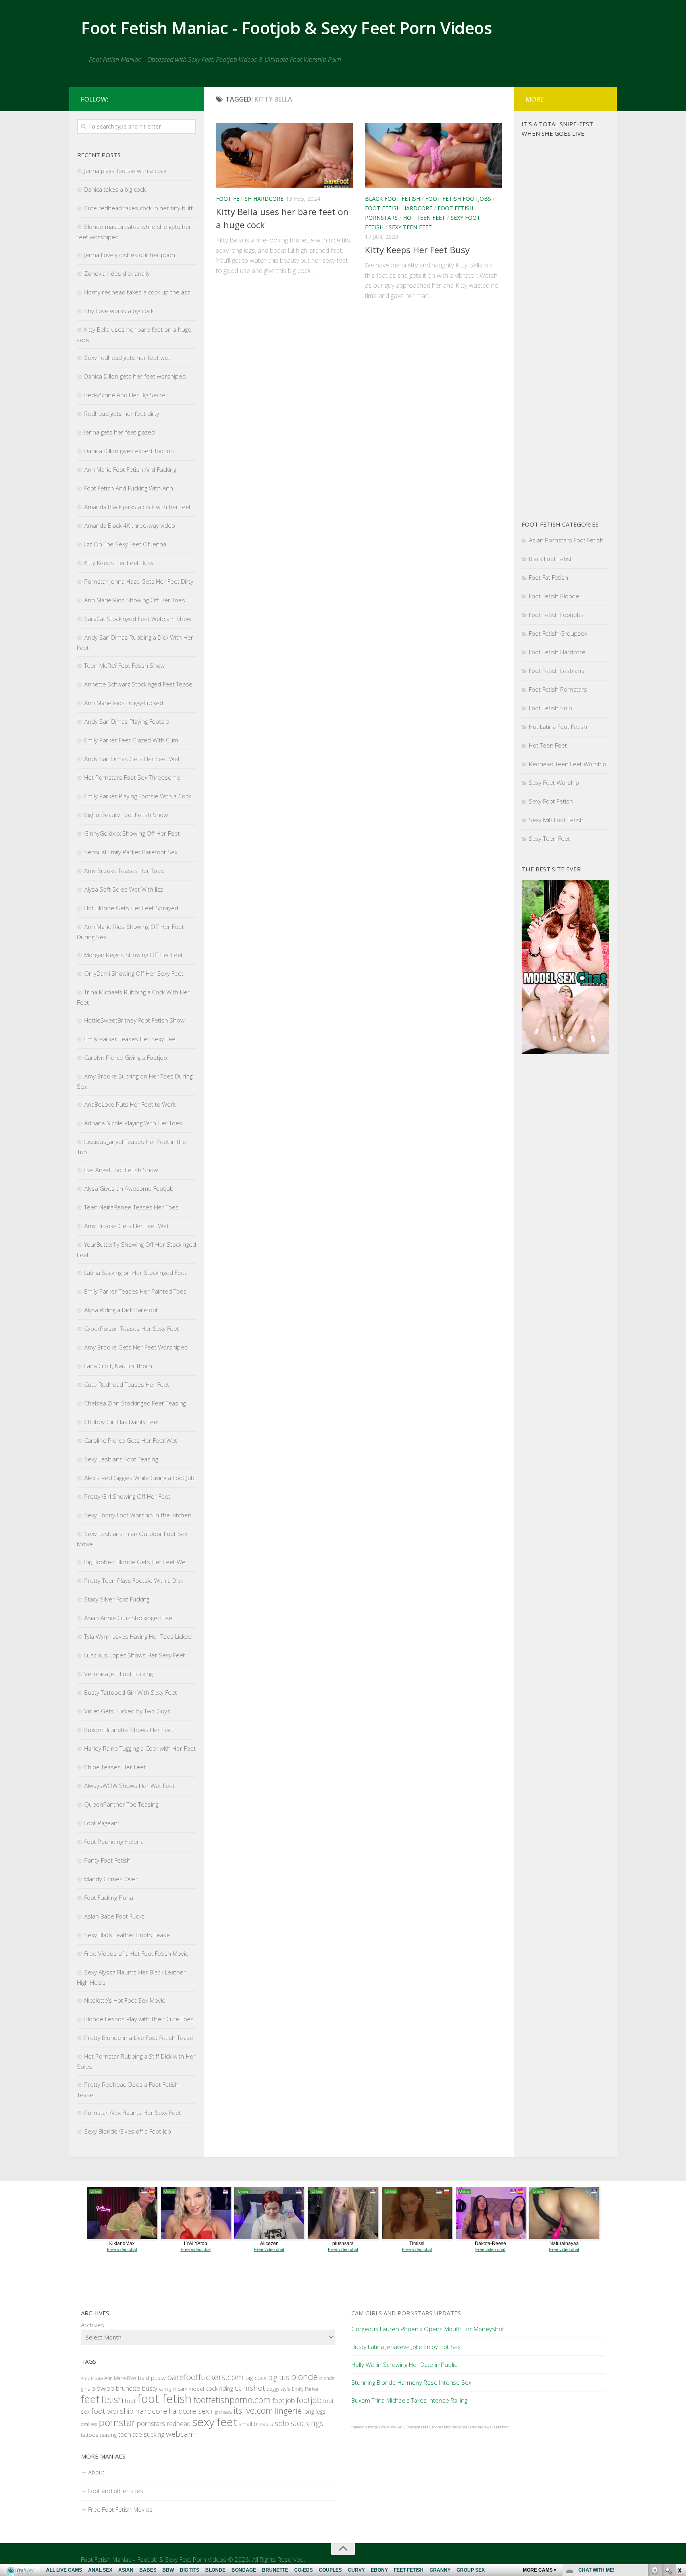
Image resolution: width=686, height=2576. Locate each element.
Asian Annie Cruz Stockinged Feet (129, 1618)
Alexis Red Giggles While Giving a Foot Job (139, 1478)
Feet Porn (502, 2427)
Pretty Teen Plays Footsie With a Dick (134, 1580)
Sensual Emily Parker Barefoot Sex (131, 852)
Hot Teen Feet (424, 218)
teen (125, 2434)
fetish (112, 2399)
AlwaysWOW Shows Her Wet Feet (129, 1786)
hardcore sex (189, 2411)
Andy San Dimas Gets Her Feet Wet (132, 759)
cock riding (219, 2389)
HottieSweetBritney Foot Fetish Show (134, 1020)
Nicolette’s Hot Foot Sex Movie (125, 2000)
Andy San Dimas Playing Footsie (127, 721)
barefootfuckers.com (205, 2377)
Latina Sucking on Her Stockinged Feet (135, 1273)
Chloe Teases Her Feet (115, 1767)
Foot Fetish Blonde (554, 596)
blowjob (103, 2388)
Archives (92, 2325)
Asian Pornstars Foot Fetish (566, 540)
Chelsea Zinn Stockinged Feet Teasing (135, 1403)
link (679, 2452)
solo (282, 2423)
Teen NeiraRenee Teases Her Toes (131, 1207)
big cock (256, 2378)
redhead (179, 2424)
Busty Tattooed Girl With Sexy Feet (131, 1692)
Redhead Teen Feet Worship (567, 764)
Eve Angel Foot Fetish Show (121, 1170)
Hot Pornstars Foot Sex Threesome (132, 777)
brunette (128, 2388)
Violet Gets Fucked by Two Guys (127, 1711)
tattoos (90, 2435)
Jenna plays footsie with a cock (125, 171)
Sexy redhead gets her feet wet (127, 358)
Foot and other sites (116, 2491)
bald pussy (152, 2378)
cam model (191, 2389)
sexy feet (215, 2422)
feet (90, 2399)
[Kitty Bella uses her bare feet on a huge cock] (284, 155)
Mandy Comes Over (111, 1879)
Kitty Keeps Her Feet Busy (417, 250)
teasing (108, 2435)
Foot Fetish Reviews (475, 2427)
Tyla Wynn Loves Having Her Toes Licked (138, 1636)
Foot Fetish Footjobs (458, 199)
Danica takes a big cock (115, 189)
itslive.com (253, 2410)
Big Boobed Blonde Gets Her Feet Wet (136, 1562)
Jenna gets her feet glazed (119, 432)
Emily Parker (305, 2389)
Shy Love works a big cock (119, 311)
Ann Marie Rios (120, 2378)
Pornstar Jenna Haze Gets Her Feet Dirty (139, 581)
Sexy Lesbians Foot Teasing (121, 1459)
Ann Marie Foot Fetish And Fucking (130, 469)
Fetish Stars (451, 2427)
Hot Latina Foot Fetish (558, 727)
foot (130, 2401)
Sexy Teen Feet (410, 227)
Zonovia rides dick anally (117, 273)
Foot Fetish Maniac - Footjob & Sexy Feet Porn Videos (286, 28)
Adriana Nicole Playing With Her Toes (133, 1123)
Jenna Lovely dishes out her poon (130, 255)
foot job (284, 2400)
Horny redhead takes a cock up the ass (137, 292)
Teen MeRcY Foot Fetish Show (124, 665)
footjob (309, 2400)
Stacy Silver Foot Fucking (117, 1599)
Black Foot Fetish (392, 199)
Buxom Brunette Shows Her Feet (129, 1730)
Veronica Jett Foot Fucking (119, 1674)
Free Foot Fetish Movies (120, 2509)
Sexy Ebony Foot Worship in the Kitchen (138, 1515)
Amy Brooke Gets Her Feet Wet (126, 1226)
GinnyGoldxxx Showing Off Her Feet (132, 833)
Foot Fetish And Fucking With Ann (129, 488)
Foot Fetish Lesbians (557, 671)
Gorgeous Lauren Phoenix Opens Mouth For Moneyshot (428, 2329)
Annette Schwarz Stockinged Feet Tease (138, 684)
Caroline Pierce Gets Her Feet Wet (131, 1440)
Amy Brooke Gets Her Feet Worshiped (136, 1347)
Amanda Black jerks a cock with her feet (138, 507)
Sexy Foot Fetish (551, 801)
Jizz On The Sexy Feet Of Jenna (125, 544)
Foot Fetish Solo (550, 708)
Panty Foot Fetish (107, 1860)
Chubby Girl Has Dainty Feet (122, 1422)
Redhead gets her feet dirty (122, 413)
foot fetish (165, 2399)
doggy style (278, 2389)
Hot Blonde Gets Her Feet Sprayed (131, 908)
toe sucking (148, 2434)
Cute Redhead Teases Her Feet (127, 1384)
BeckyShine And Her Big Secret (126, 395)
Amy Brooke (92, 2378)
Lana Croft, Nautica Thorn (118, 1366)
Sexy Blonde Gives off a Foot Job (128, 2131)
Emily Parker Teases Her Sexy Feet (131, 1039)
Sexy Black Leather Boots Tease (127, 1935)
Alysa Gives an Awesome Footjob (129, 1188)
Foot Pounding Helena (114, 1842)
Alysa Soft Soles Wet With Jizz (123, 889)
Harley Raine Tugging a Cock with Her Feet (140, 1748)
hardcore (151, 2411)
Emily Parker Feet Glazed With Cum (131, 740)
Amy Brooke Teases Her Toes (124, 871)
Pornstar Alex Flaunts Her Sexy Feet (133, 2113)
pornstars (151, 2423)
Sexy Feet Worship (554, 782)
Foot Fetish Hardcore (250, 199)
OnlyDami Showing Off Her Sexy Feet (134, 973)
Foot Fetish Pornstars (558, 689)
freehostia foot (363, 2427)
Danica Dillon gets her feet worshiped (135, 376)
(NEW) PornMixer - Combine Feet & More (408, 2427)
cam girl (168, 2389)
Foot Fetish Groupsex (558, 633)
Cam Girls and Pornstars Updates (406, 2313)
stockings (307, 2423)
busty (150, 2388)
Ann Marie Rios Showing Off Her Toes (135, 600)
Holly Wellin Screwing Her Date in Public (404, 2365)
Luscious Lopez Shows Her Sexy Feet (135, 1655)
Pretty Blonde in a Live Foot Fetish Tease (139, 2038)
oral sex (89, 2424)
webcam (180, 2434)
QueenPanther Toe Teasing (121, 1804)
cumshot (250, 2388)
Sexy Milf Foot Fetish (556, 820)
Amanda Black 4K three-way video (130, 525)
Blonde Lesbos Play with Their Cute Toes (139, 2019)
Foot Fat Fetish (548, 577)
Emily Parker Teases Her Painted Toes (135, 1291)
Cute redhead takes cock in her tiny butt (139, 208)
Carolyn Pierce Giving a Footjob (126, 1057)
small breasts (256, 2424)
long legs (314, 2412)
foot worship (112, 2411)
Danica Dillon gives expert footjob (129, 451)
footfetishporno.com (232, 2400)
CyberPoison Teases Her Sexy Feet (132, 1328)
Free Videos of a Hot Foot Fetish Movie (136, 1953)
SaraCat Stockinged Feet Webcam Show (138, 619)
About (96, 2472)
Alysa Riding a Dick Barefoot (121, 1310)
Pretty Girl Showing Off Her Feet (127, 1496)
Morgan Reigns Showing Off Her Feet (134, 955)
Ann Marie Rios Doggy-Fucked (124, 703)
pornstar (117, 2422)
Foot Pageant (102, 1823)
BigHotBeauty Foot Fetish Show (126, 815)
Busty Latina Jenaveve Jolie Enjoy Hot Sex (406, 2347)
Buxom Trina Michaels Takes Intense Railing (409, 2400)
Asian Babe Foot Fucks (114, 1916)
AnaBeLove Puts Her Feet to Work (130, 1104)
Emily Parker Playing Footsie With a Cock (138, 796)
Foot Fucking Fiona (109, 1897)
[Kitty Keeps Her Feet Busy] (433, 155)
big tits (279, 2377)
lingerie (288, 2411)
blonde (304, 2377)
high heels (221, 2412)
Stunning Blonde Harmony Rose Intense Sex (411, 2382)
